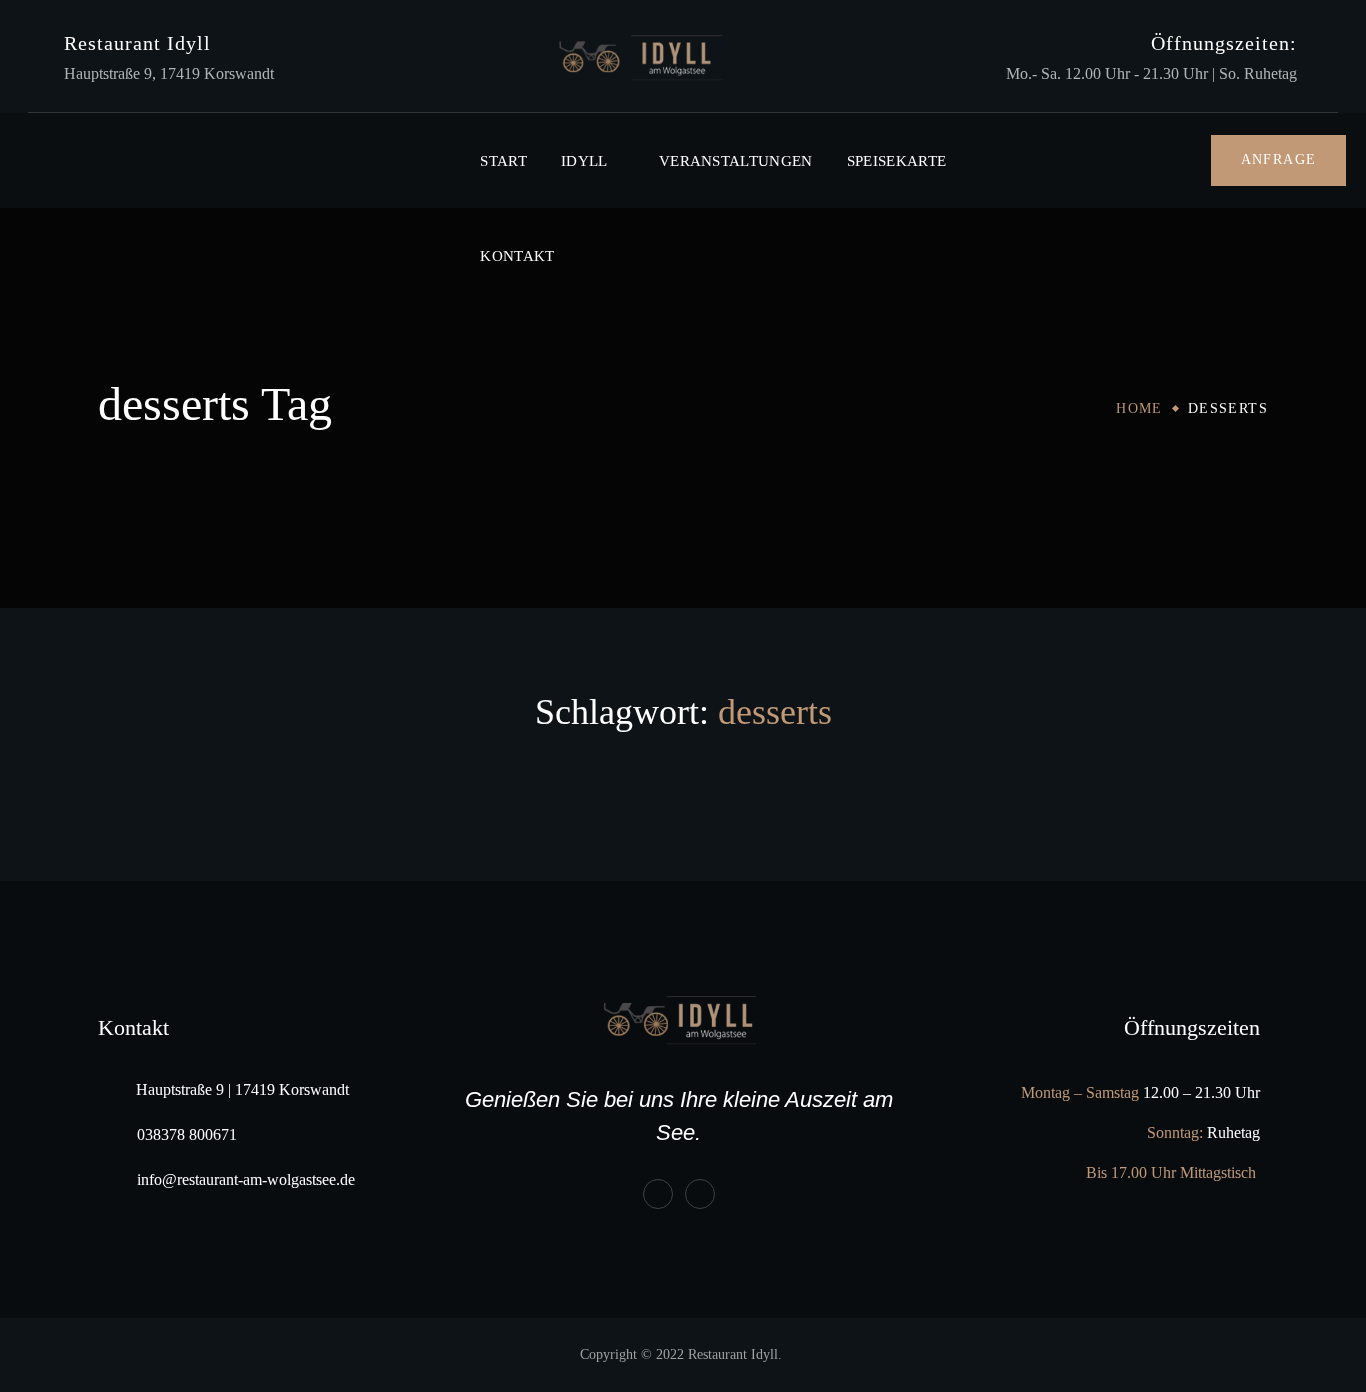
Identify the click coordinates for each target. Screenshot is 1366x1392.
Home (1139, 408)
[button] (1279, 160)
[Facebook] (658, 1194)
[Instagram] (700, 1194)
